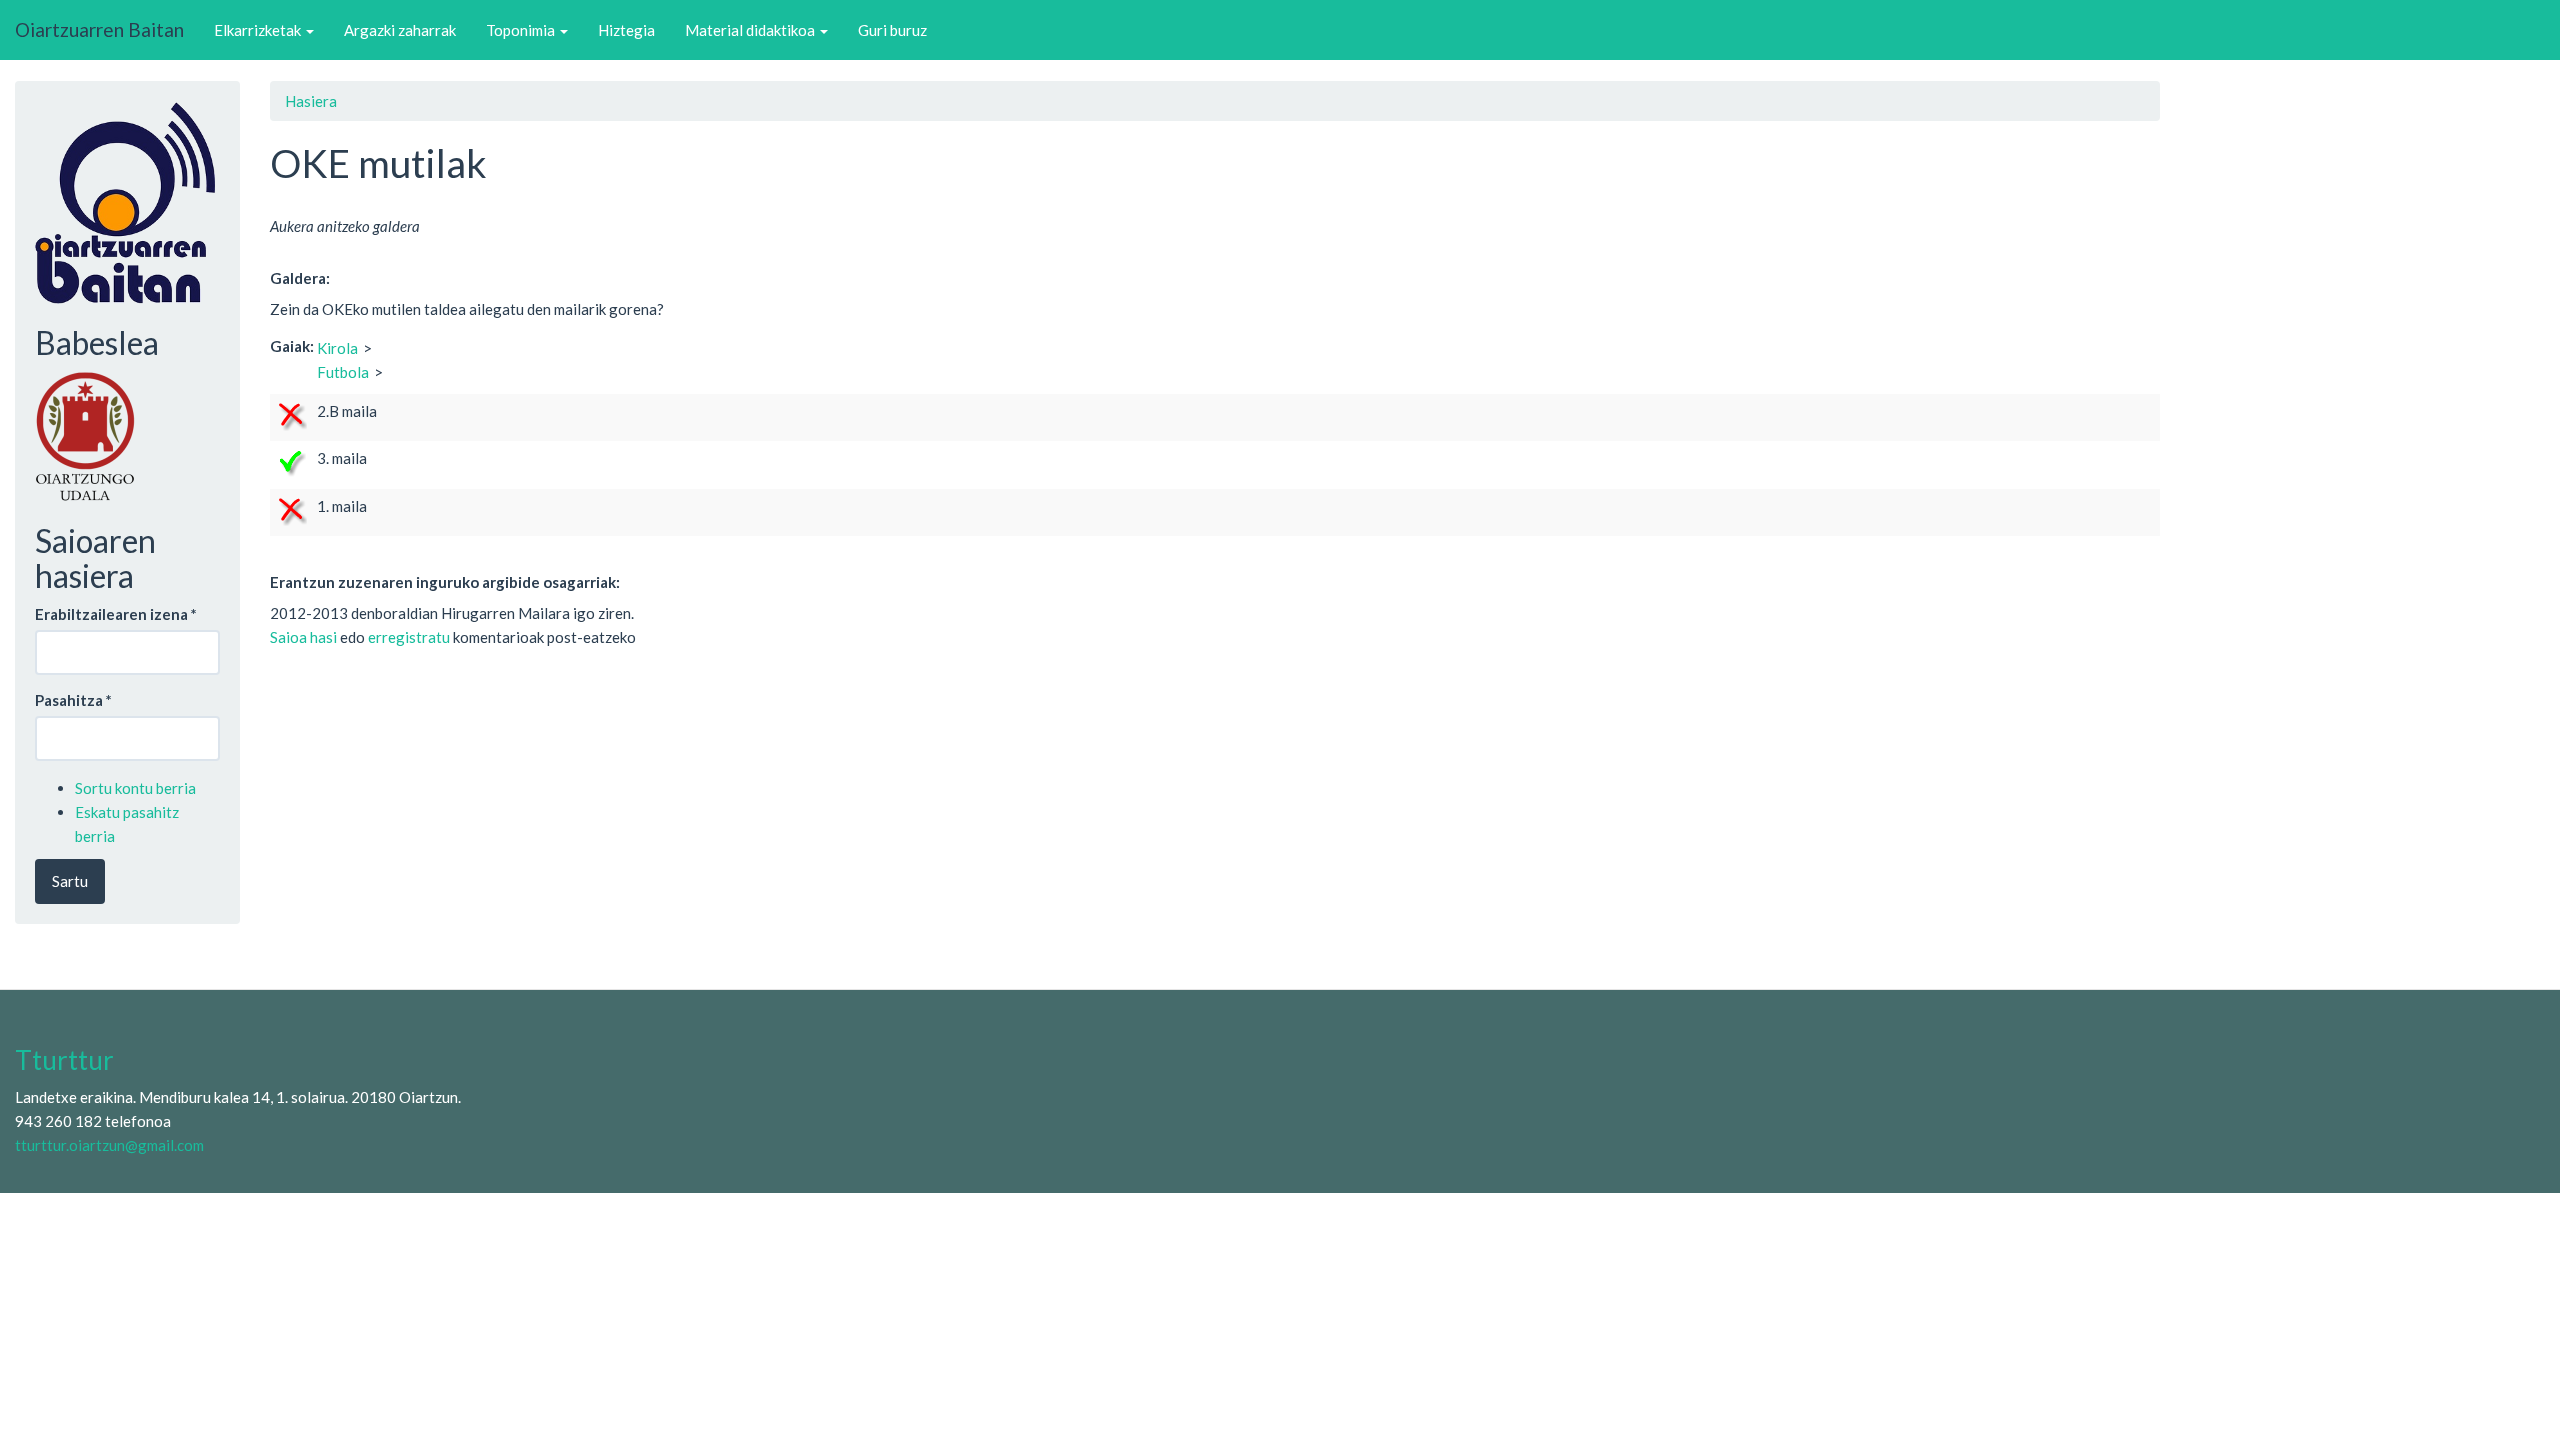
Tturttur (64, 1060)
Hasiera (311, 101)
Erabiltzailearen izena (116, 614)
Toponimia (522, 30)
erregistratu (409, 637)
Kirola (337, 348)
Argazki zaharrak (400, 30)
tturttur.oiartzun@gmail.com (109, 1145)
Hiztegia (626, 30)
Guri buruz (892, 30)
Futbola (343, 372)
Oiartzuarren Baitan (99, 29)
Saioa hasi (303, 637)
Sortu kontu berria (135, 788)
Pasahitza (73, 700)
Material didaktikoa (751, 30)
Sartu (70, 881)
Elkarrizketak (259, 30)
